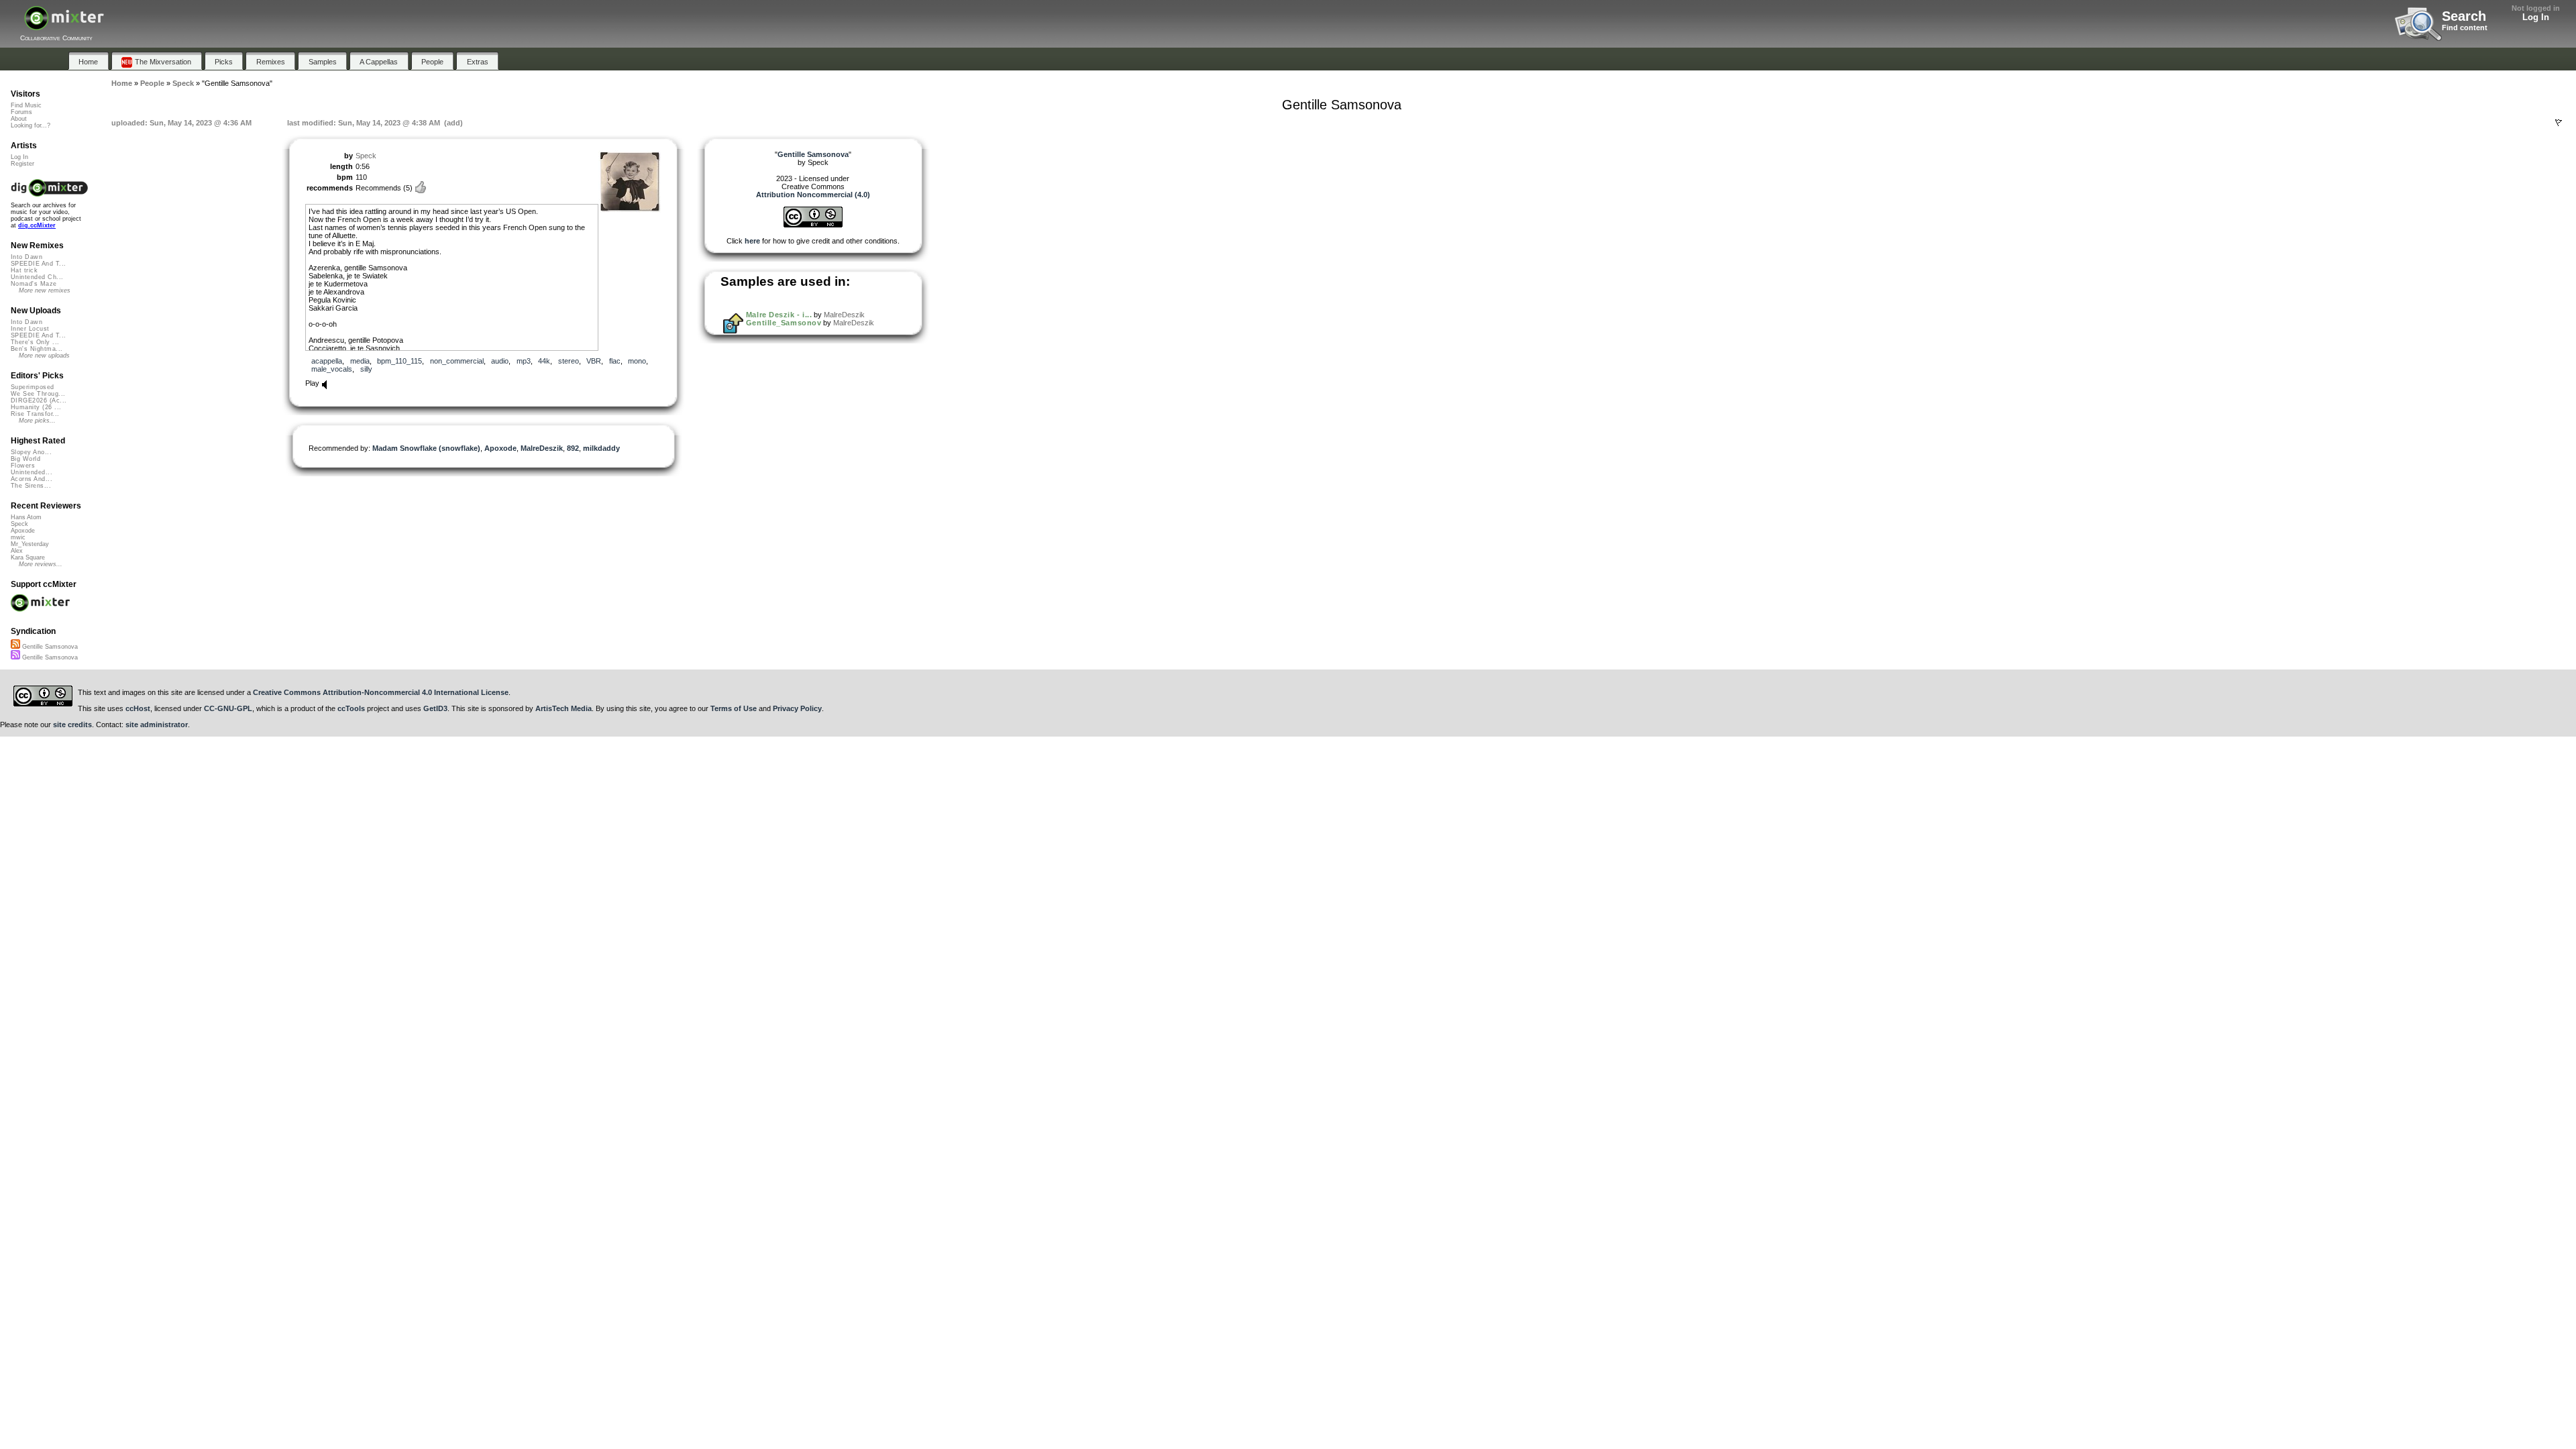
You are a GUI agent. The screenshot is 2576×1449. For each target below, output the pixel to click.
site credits (72, 724)
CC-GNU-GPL (228, 708)
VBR (594, 361)
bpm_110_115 (399, 361)
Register (22, 164)
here (752, 241)
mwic (18, 537)
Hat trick (24, 270)
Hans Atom (26, 517)
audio (500, 361)
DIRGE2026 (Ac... (39, 400)
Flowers (23, 466)
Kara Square (28, 557)
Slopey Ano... (31, 452)
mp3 (524, 361)
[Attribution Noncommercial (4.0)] (813, 225)
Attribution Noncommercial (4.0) (813, 195)
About (19, 119)
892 (573, 448)
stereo (569, 361)
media (360, 361)
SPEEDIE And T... (38, 264)
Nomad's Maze (34, 284)
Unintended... (32, 472)
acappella (327, 361)
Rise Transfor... (35, 414)
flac (615, 361)
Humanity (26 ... (36, 407)
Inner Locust (30, 329)
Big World (25, 459)
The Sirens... (31, 486)
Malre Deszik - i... (779, 315)
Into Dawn (26, 257)
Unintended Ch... (37, 277)
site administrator (157, 724)
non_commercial (457, 361)
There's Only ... (35, 342)
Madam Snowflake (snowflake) (426, 448)
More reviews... (41, 564)
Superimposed (33, 387)
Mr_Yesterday (30, 544)
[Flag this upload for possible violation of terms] (2559, 123)
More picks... (37, 421)
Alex (17, 551)
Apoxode (500, 448)
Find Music (26, 105)
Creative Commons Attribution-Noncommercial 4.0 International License (381, 692)
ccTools (351, 708)
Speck (366, 156)
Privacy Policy (797, 708)
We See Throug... (38, 394)
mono (637, 361)
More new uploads (44, 356)
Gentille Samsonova (49, 647)
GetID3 (435, 708)
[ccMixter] (64, 25)
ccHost (138, 708)
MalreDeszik (542, 448)
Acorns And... (32, 479)
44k (544, 361)
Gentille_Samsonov (784, 323)
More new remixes (45, 290)
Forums (21, 112)
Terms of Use (734, 708)
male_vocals (332, 369)
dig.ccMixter (37, 225)
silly (366, 369)
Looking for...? (31, 125)
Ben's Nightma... (37, 349)
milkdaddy (601, 448)
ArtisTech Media (563, 708)
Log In (2536, 17)
